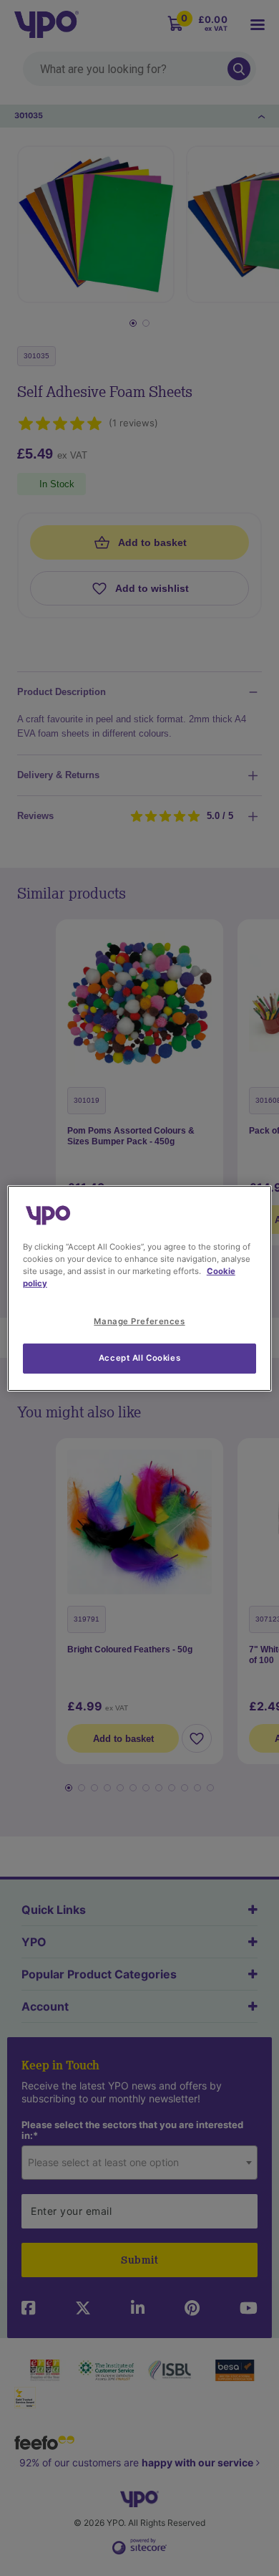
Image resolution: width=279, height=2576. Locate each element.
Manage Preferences (139, 1321)
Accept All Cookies (139, 1358)
